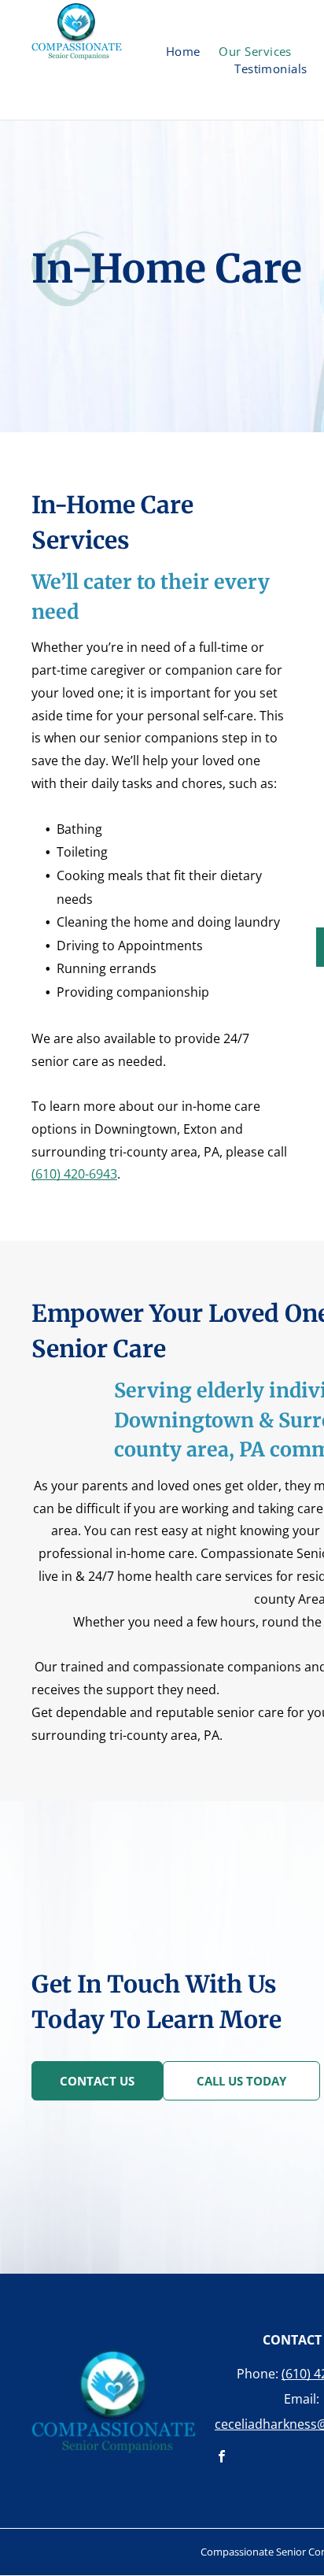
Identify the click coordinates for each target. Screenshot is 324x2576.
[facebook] (221, 2458)
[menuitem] (183, 52)
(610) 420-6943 (74, 1174)
